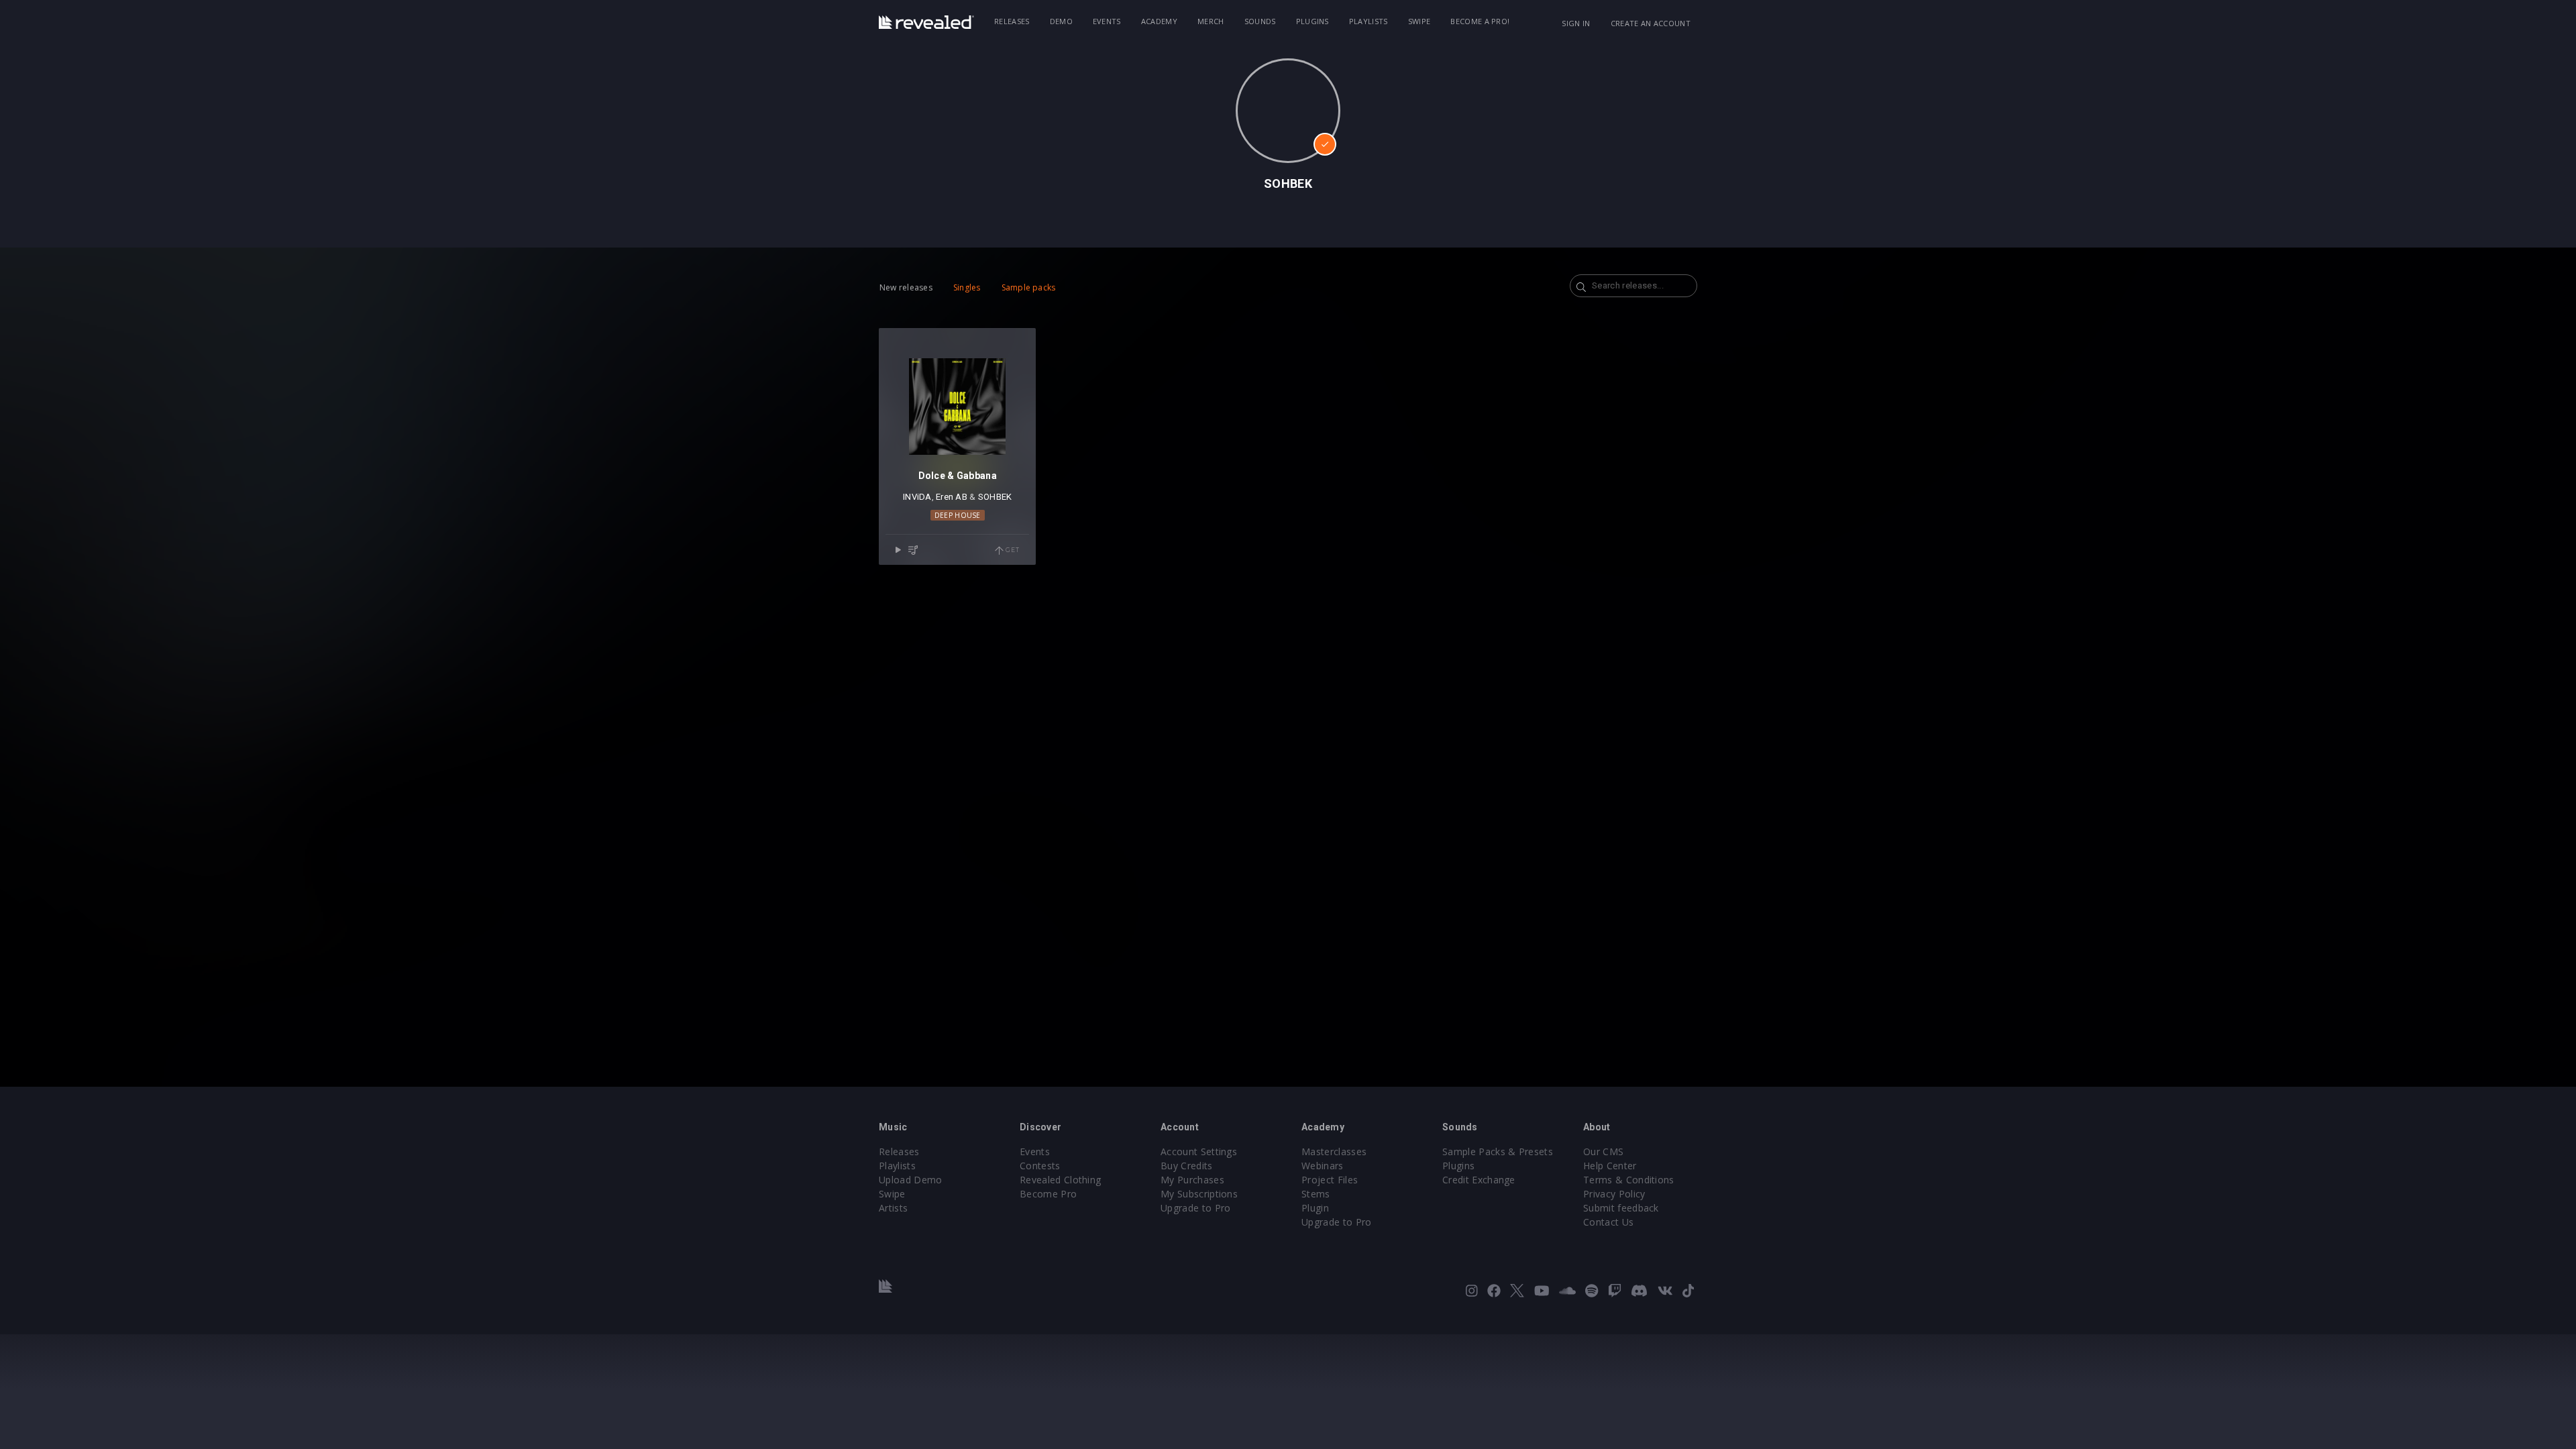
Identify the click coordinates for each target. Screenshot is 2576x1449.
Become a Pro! (1480, 21)
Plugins (1312, 21)
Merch (1211, 21)
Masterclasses (1334, 1151)
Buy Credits (1187, 1166)
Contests (1040, 1166)
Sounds (1260, 21)
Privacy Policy (1614, 1194)
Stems (1316, 1194)
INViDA (917, 497)
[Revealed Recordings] (926, 22)
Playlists (1368, 21)
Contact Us (1608, 1222)
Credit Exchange (1479, 1180)
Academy (1159, 21)
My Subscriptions (1199, 1194)
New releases (906, 287)
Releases (1012, 21)
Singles (967, 287)
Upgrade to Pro (1195, 1208)
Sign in (1576, 23)
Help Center (1610, 1166)
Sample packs (1029, 287)
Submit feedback (1621, 1208)
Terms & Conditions (1629, 1180)
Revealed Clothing (1060, 1180)
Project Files (1330, 1180)
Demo (1061, 21)
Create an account (1651, 23)
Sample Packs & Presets (1498, 1151)
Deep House (958, 515)
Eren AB (952, 497)
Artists (893, 1208)
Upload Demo (911, 1180)
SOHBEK (995, 497)
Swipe (1419, 21)
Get (1011, 550)
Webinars (1323, 1166)
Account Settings (1199, 1151)
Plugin (1315, 1208)
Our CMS (1603, 1151)
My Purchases (1192, 1180)
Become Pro (1048, 1194)
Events (1107, 21)
